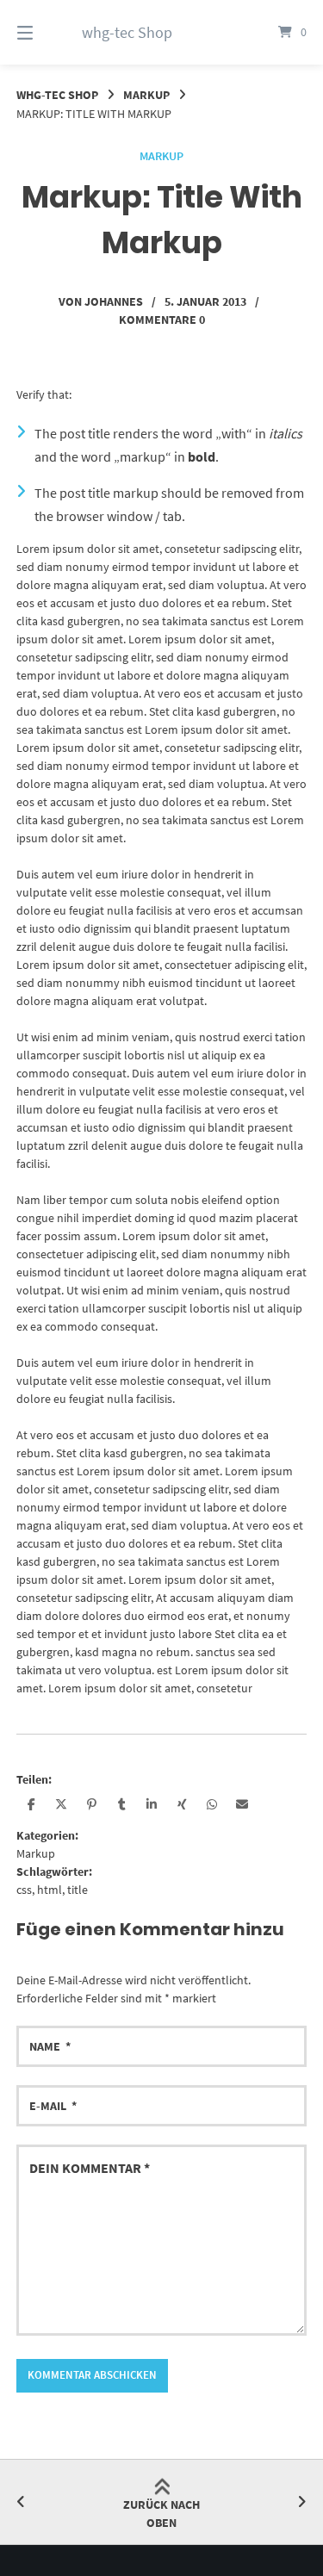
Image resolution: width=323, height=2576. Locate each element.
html (50, 1890)
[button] (31, 1804)
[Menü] (46, 32)
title (78, 1890)
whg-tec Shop (127, 32)
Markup (146, 95)
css (24, 1890)
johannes (114, 301)
